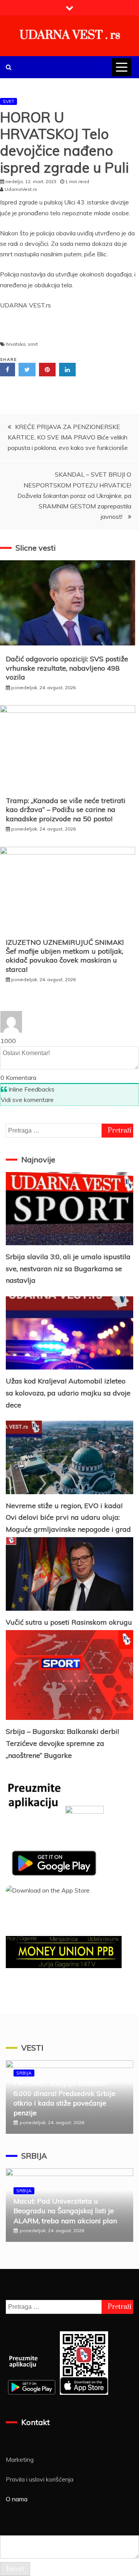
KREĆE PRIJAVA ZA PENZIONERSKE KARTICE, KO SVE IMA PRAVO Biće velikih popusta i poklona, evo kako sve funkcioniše (69, 437)
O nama (17, 2499)
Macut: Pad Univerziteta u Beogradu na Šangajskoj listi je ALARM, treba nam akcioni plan (65, 2211)
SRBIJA (24, 2073)
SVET (8, 101)
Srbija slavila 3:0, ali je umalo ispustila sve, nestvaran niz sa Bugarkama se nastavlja (68, 1268)
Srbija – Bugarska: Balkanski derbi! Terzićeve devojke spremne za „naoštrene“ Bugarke (62, 1743)
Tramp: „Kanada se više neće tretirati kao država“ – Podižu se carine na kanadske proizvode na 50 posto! (66, 810)
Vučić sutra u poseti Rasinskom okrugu (69, 1622)
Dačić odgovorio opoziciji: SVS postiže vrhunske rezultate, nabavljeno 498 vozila (67, 668)
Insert (15, 2569)
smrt (33, 344)
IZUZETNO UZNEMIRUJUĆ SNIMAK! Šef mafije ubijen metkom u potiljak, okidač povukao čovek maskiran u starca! (65, 956)
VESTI (32, 2048)
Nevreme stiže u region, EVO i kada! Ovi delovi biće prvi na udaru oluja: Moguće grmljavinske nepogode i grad (68, 1517)
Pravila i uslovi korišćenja (40, 2479)
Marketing (20, 2459)
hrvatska (16, 344)
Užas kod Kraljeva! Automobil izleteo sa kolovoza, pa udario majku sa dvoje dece (68, 1393)
